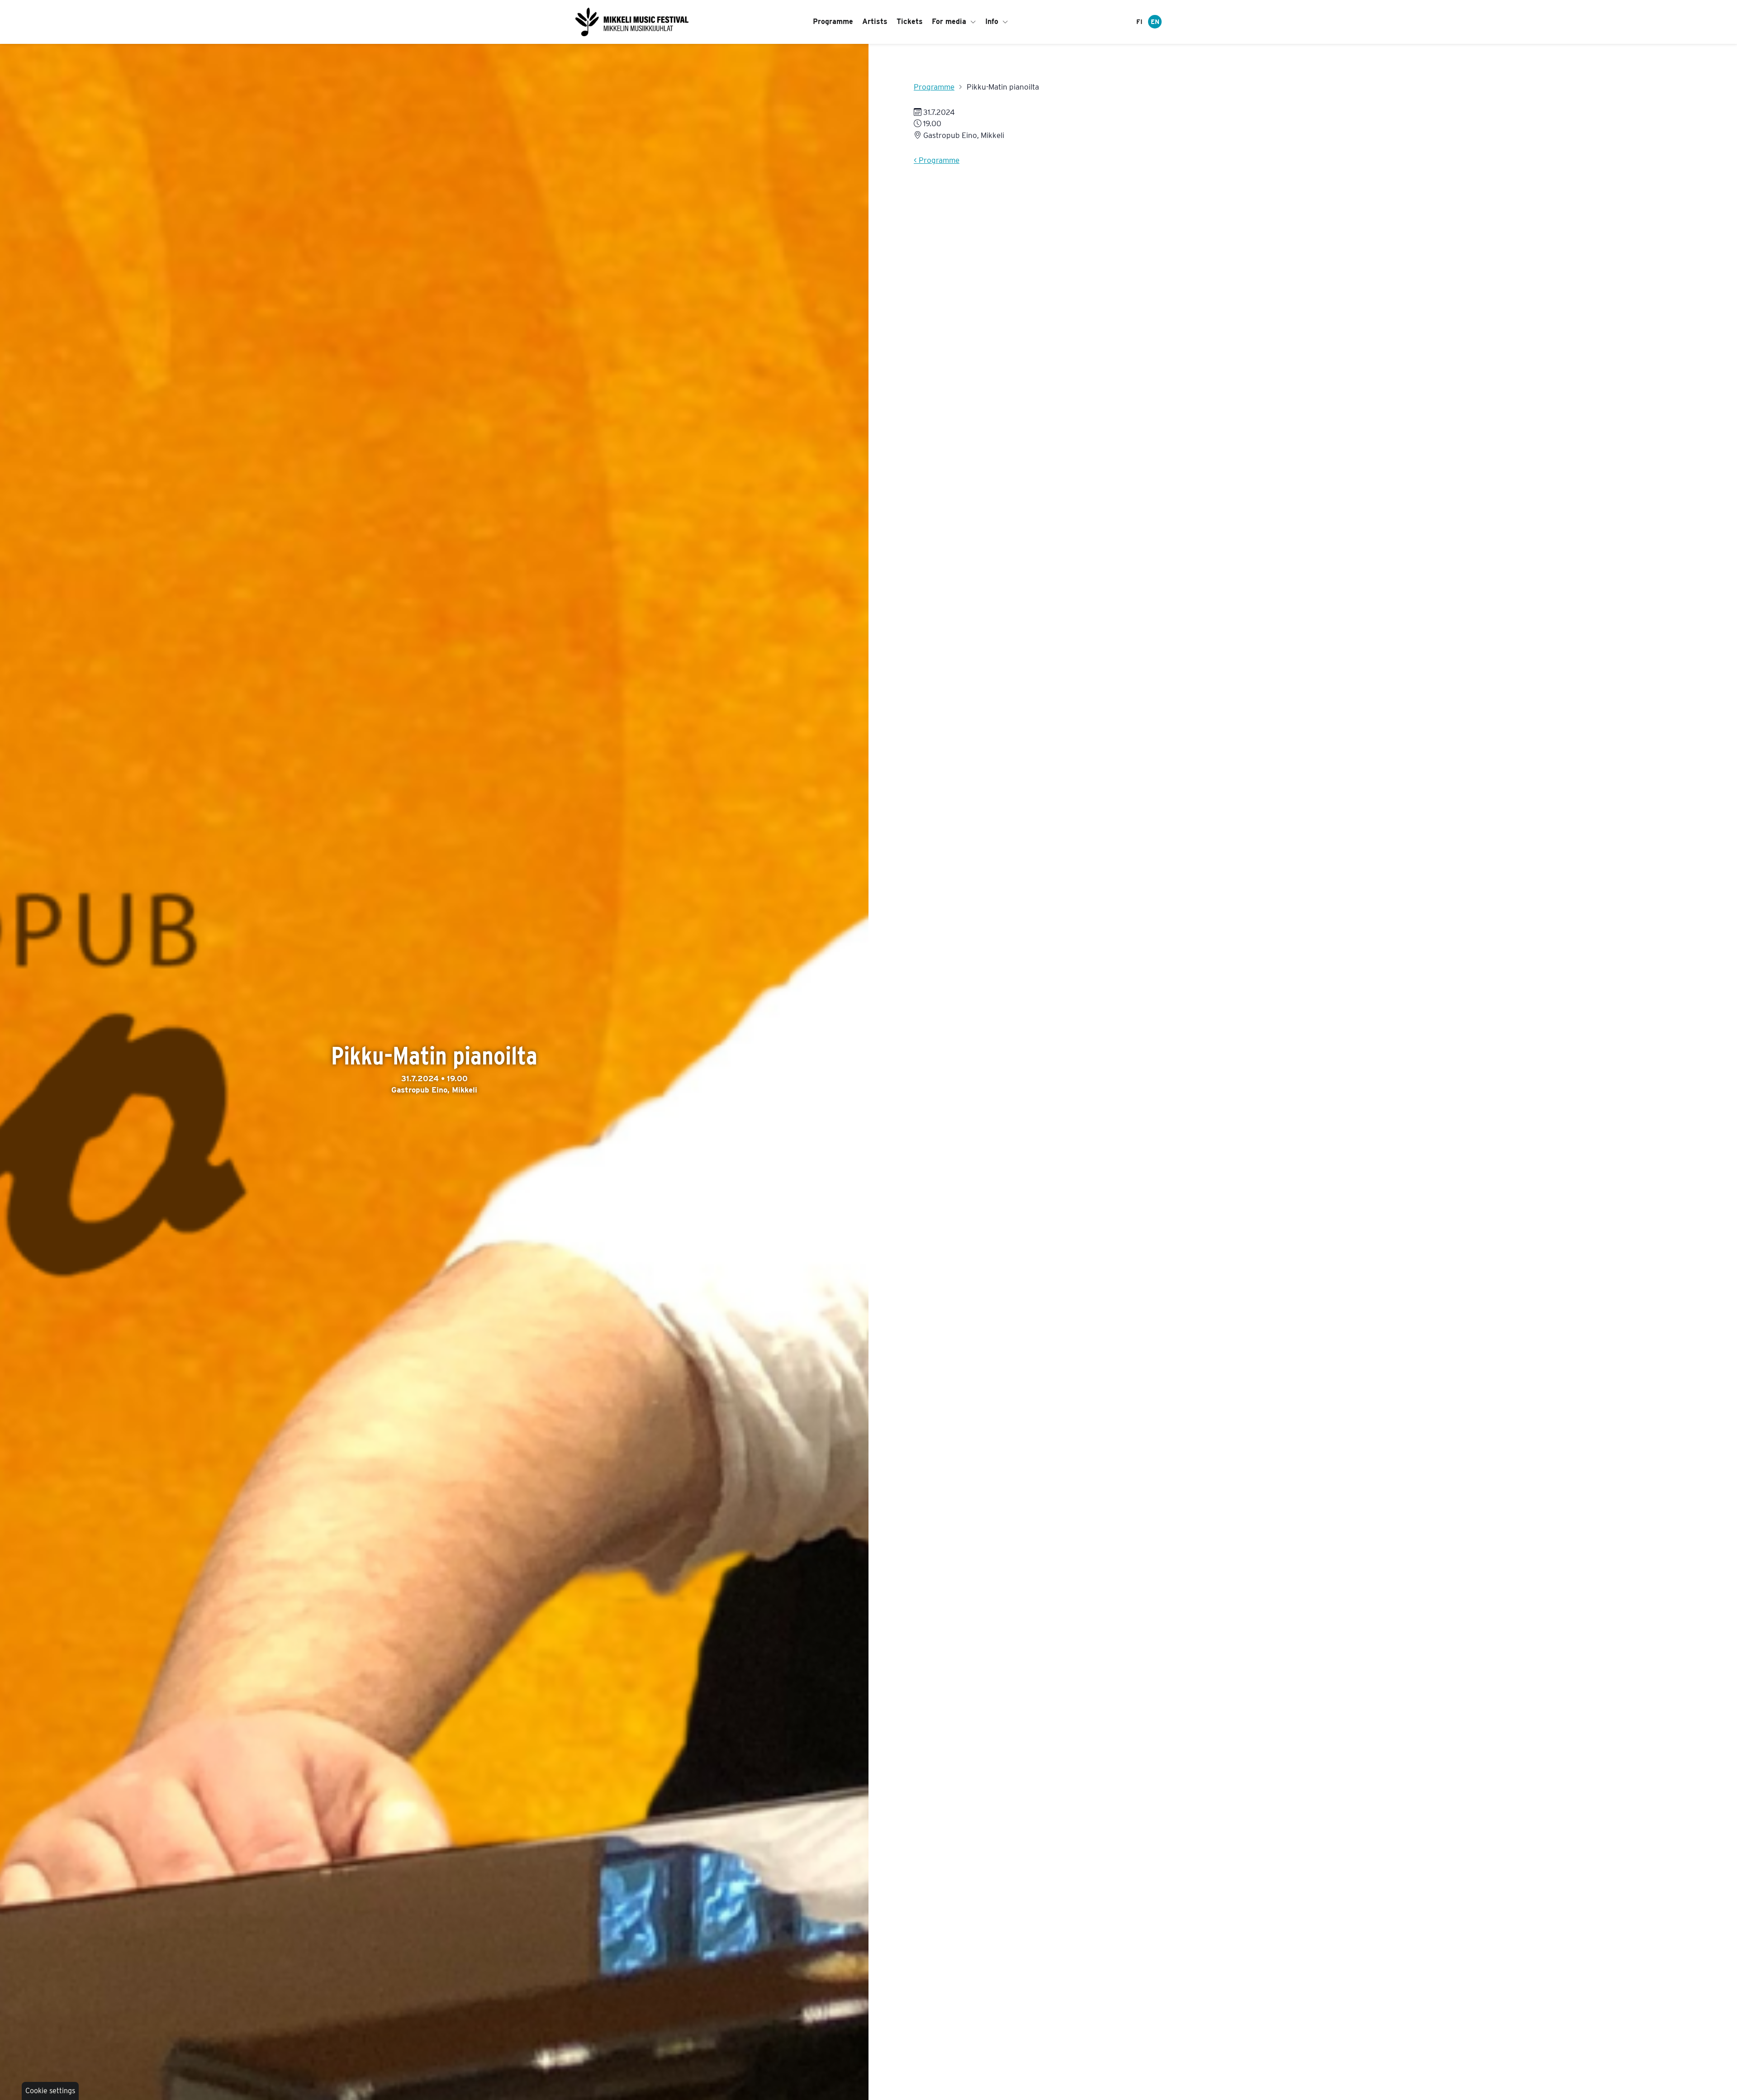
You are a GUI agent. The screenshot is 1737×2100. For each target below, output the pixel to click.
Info (993, 21)
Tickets (910, 21)
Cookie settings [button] (50, 2091)
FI (1139, 22)
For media (950, 21)
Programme (833, 21)
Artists (875, 21)
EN (1155, 22)
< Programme (937, 160)
